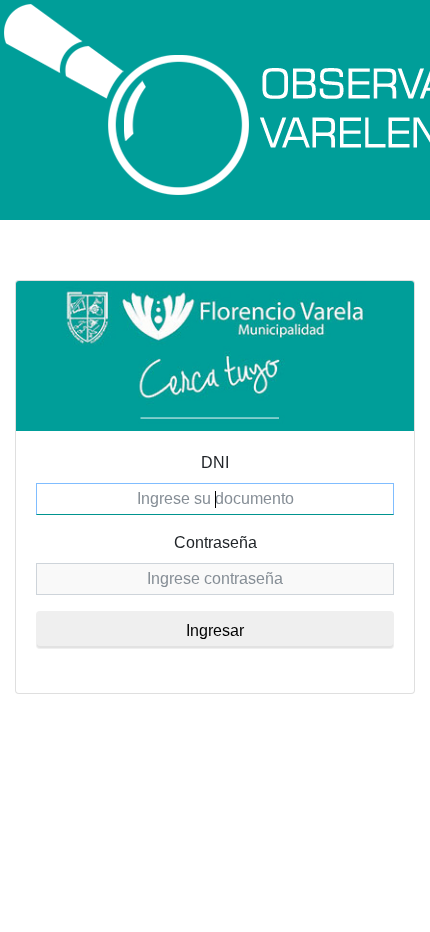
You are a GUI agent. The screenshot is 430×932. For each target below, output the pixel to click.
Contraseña (215, 542)
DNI (215, 462)
